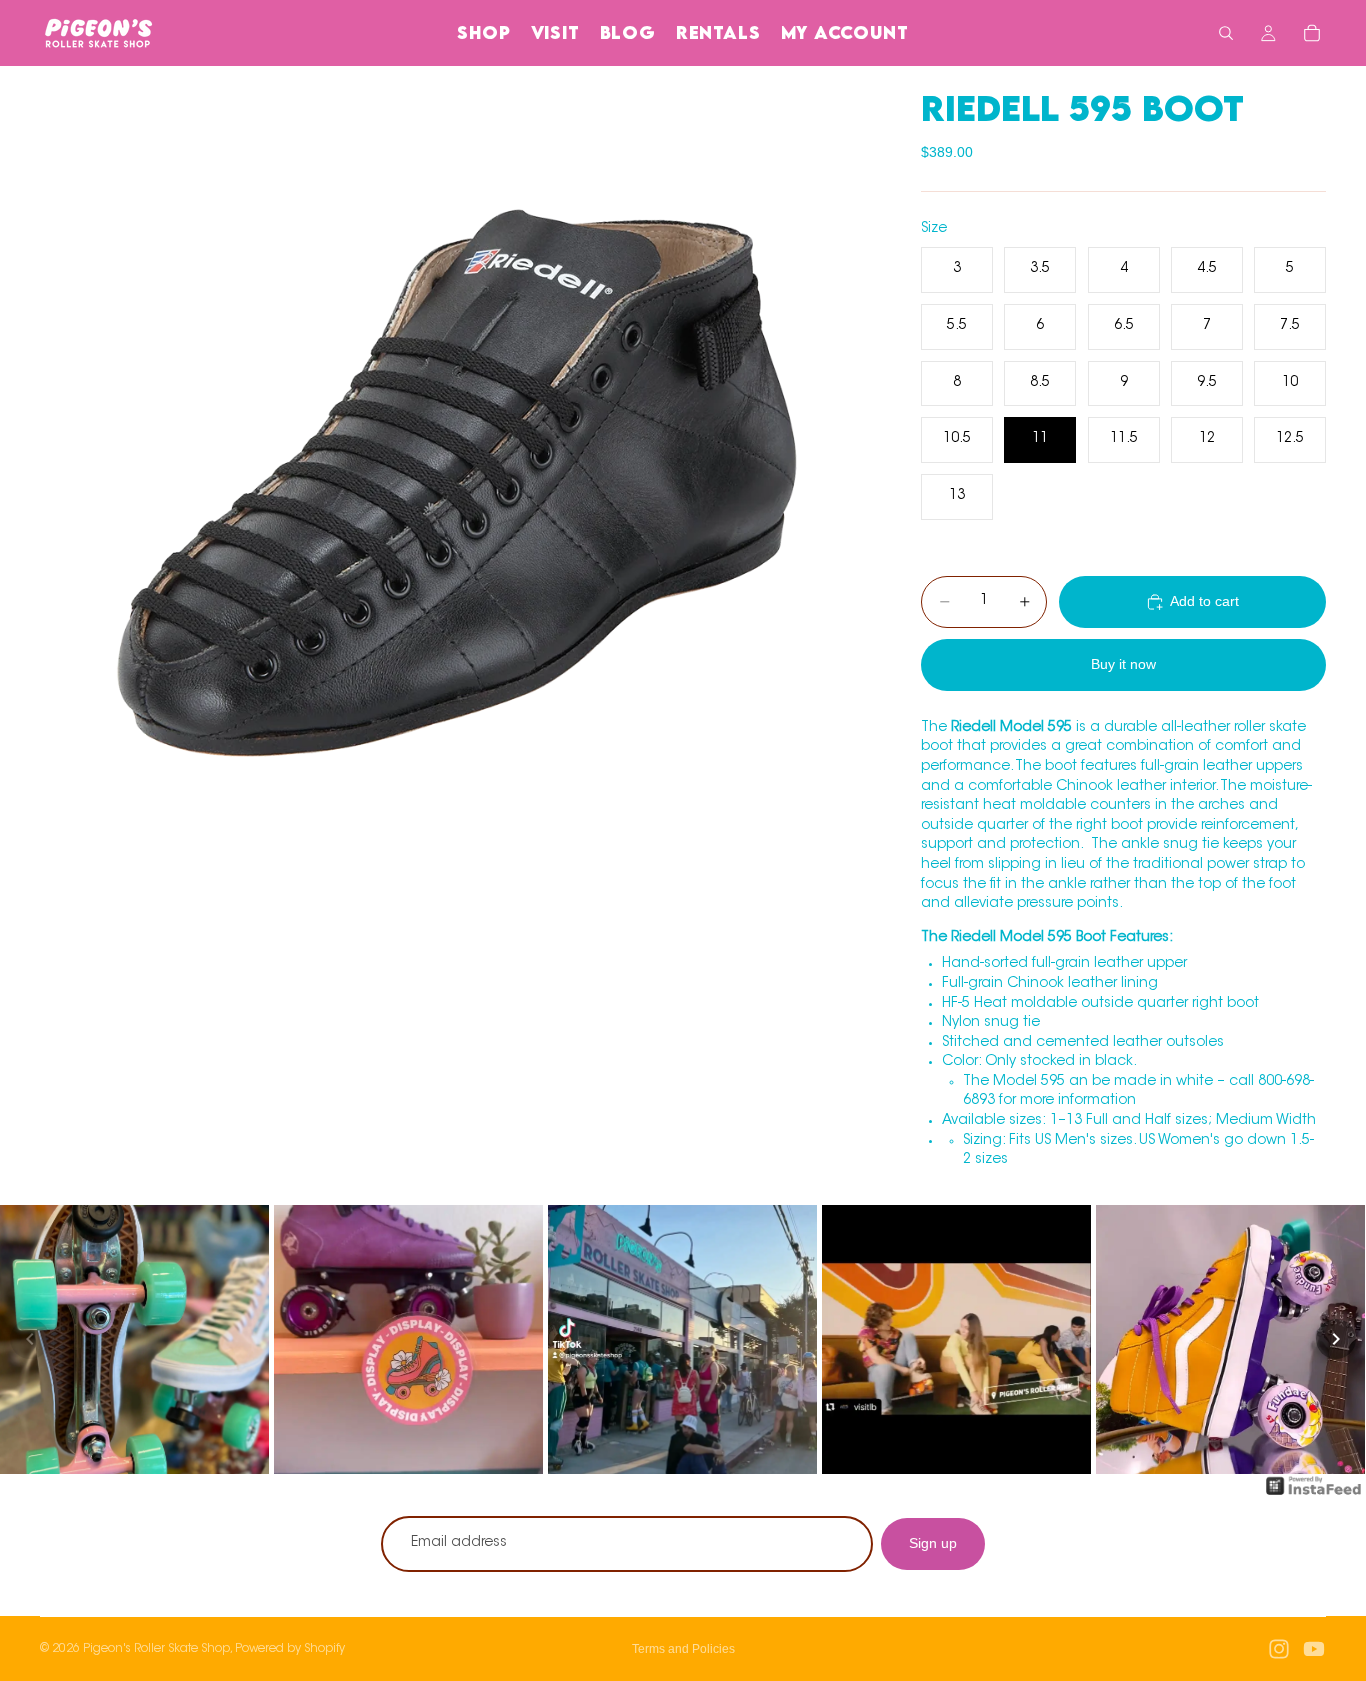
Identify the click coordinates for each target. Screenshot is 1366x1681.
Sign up (933, 1543)
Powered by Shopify (290, 1649)
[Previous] (30, 1339)
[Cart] (1312, 33)
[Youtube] (1314, 1649)
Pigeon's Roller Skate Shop (156, 1649)
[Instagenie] (1314, 1496)
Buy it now (1123, 664)
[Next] (1336, 1339)
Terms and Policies (683, 1649)
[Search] (1226, 33)
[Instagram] (1279, 1649)
